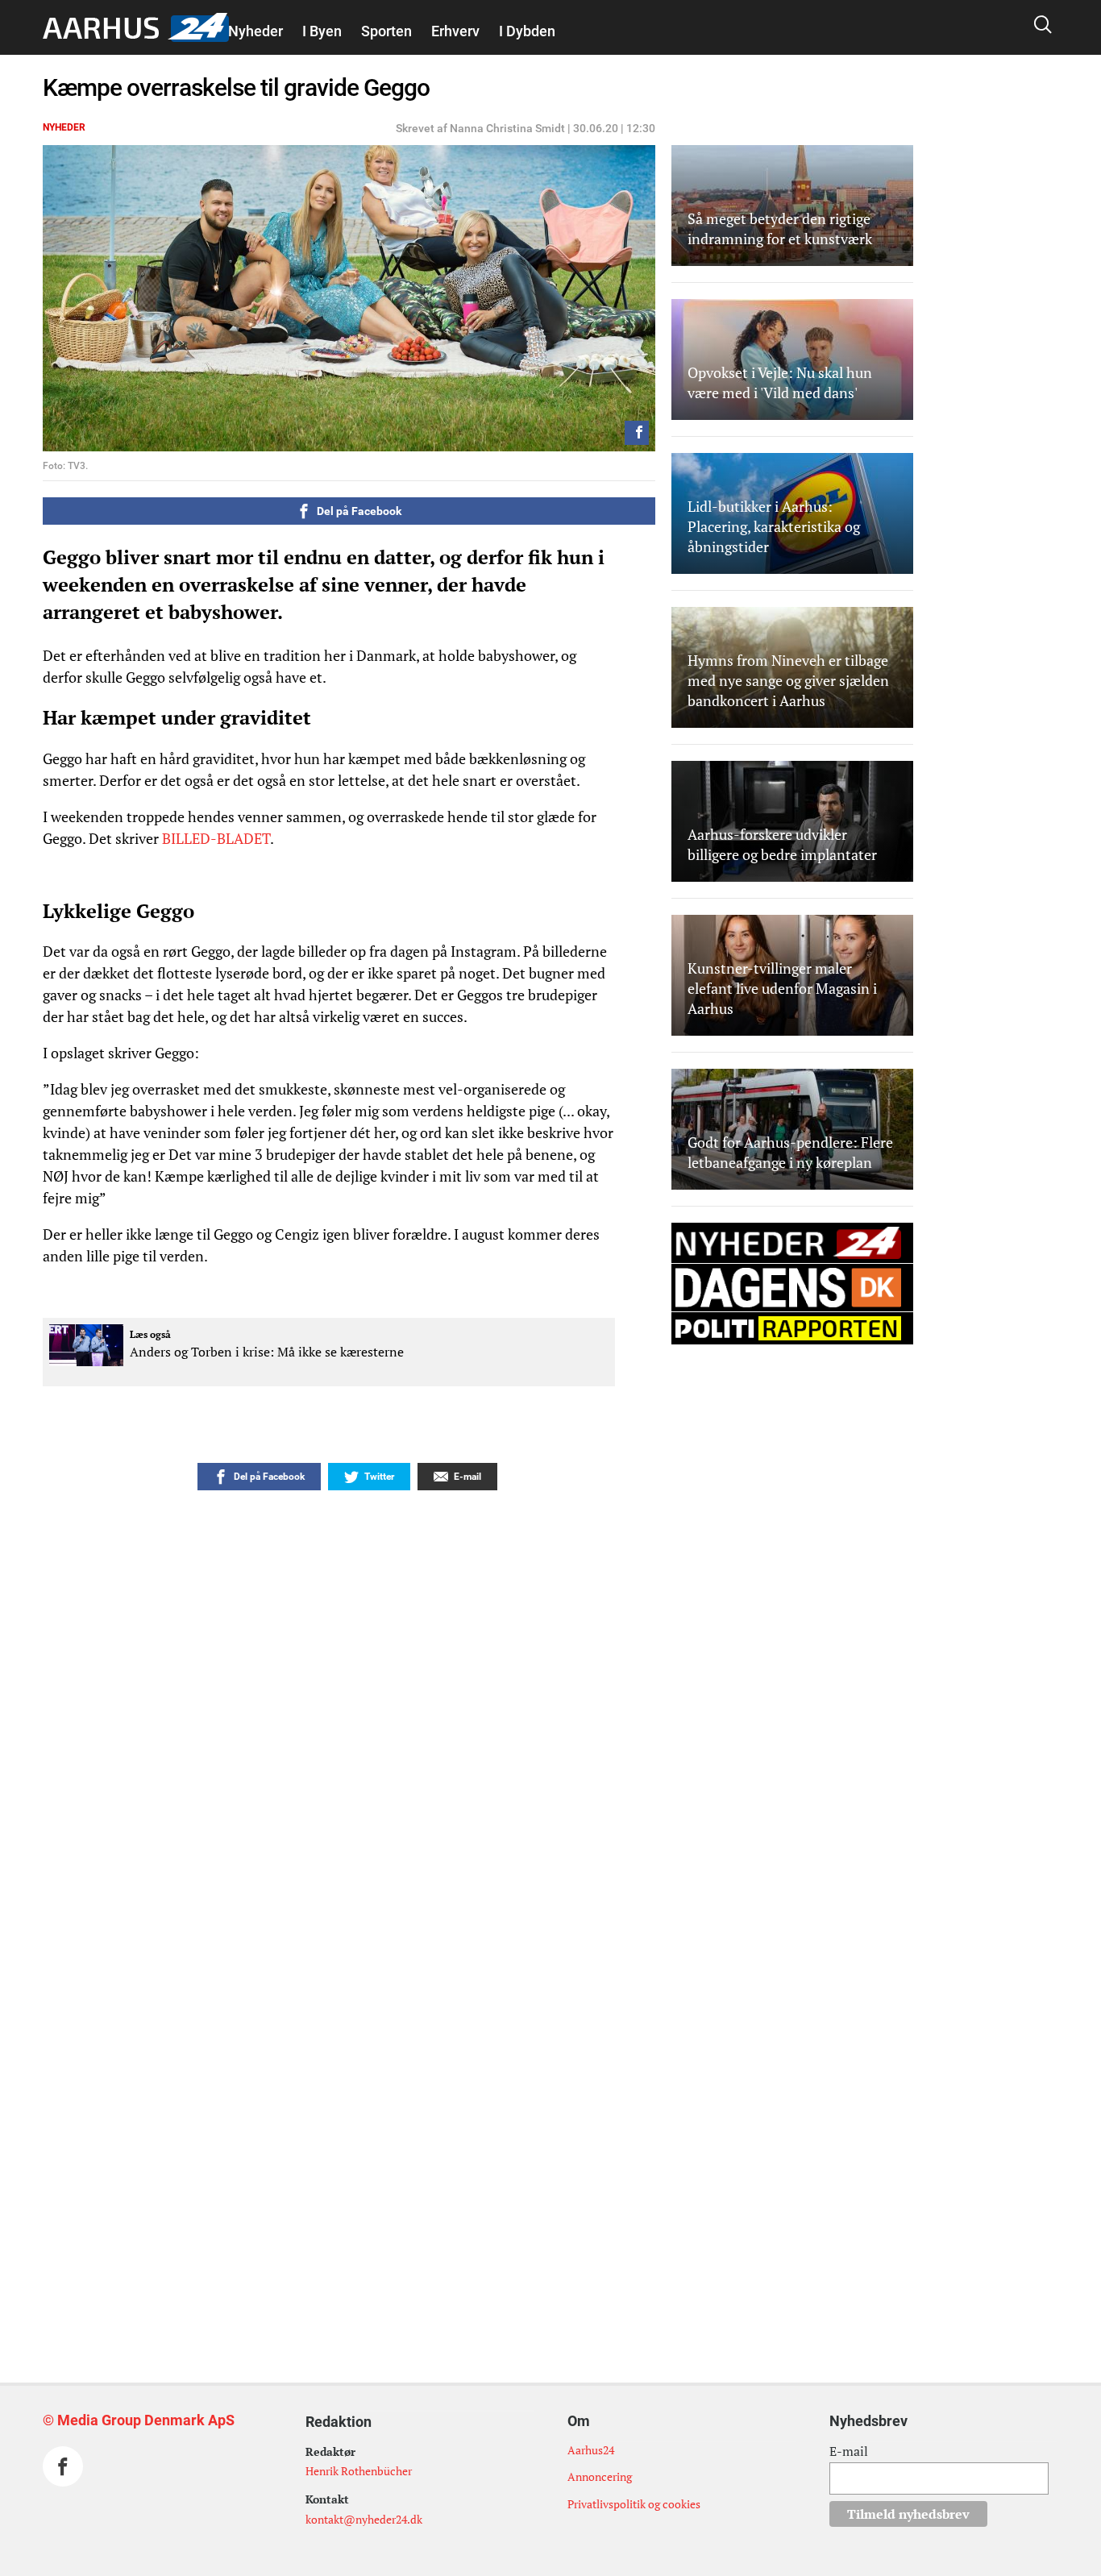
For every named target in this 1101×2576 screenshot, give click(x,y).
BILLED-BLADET (216, 838)
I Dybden (527, 31)
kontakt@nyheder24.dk (364, 2519)
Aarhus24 (591, 2450)
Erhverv (455, 31)
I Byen (322, 31)
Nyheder (256, 31)
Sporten (386, 31)
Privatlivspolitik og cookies (634, 2504)
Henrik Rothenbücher (359, 2471)
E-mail (849, 2451)
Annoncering (600, 2476)
